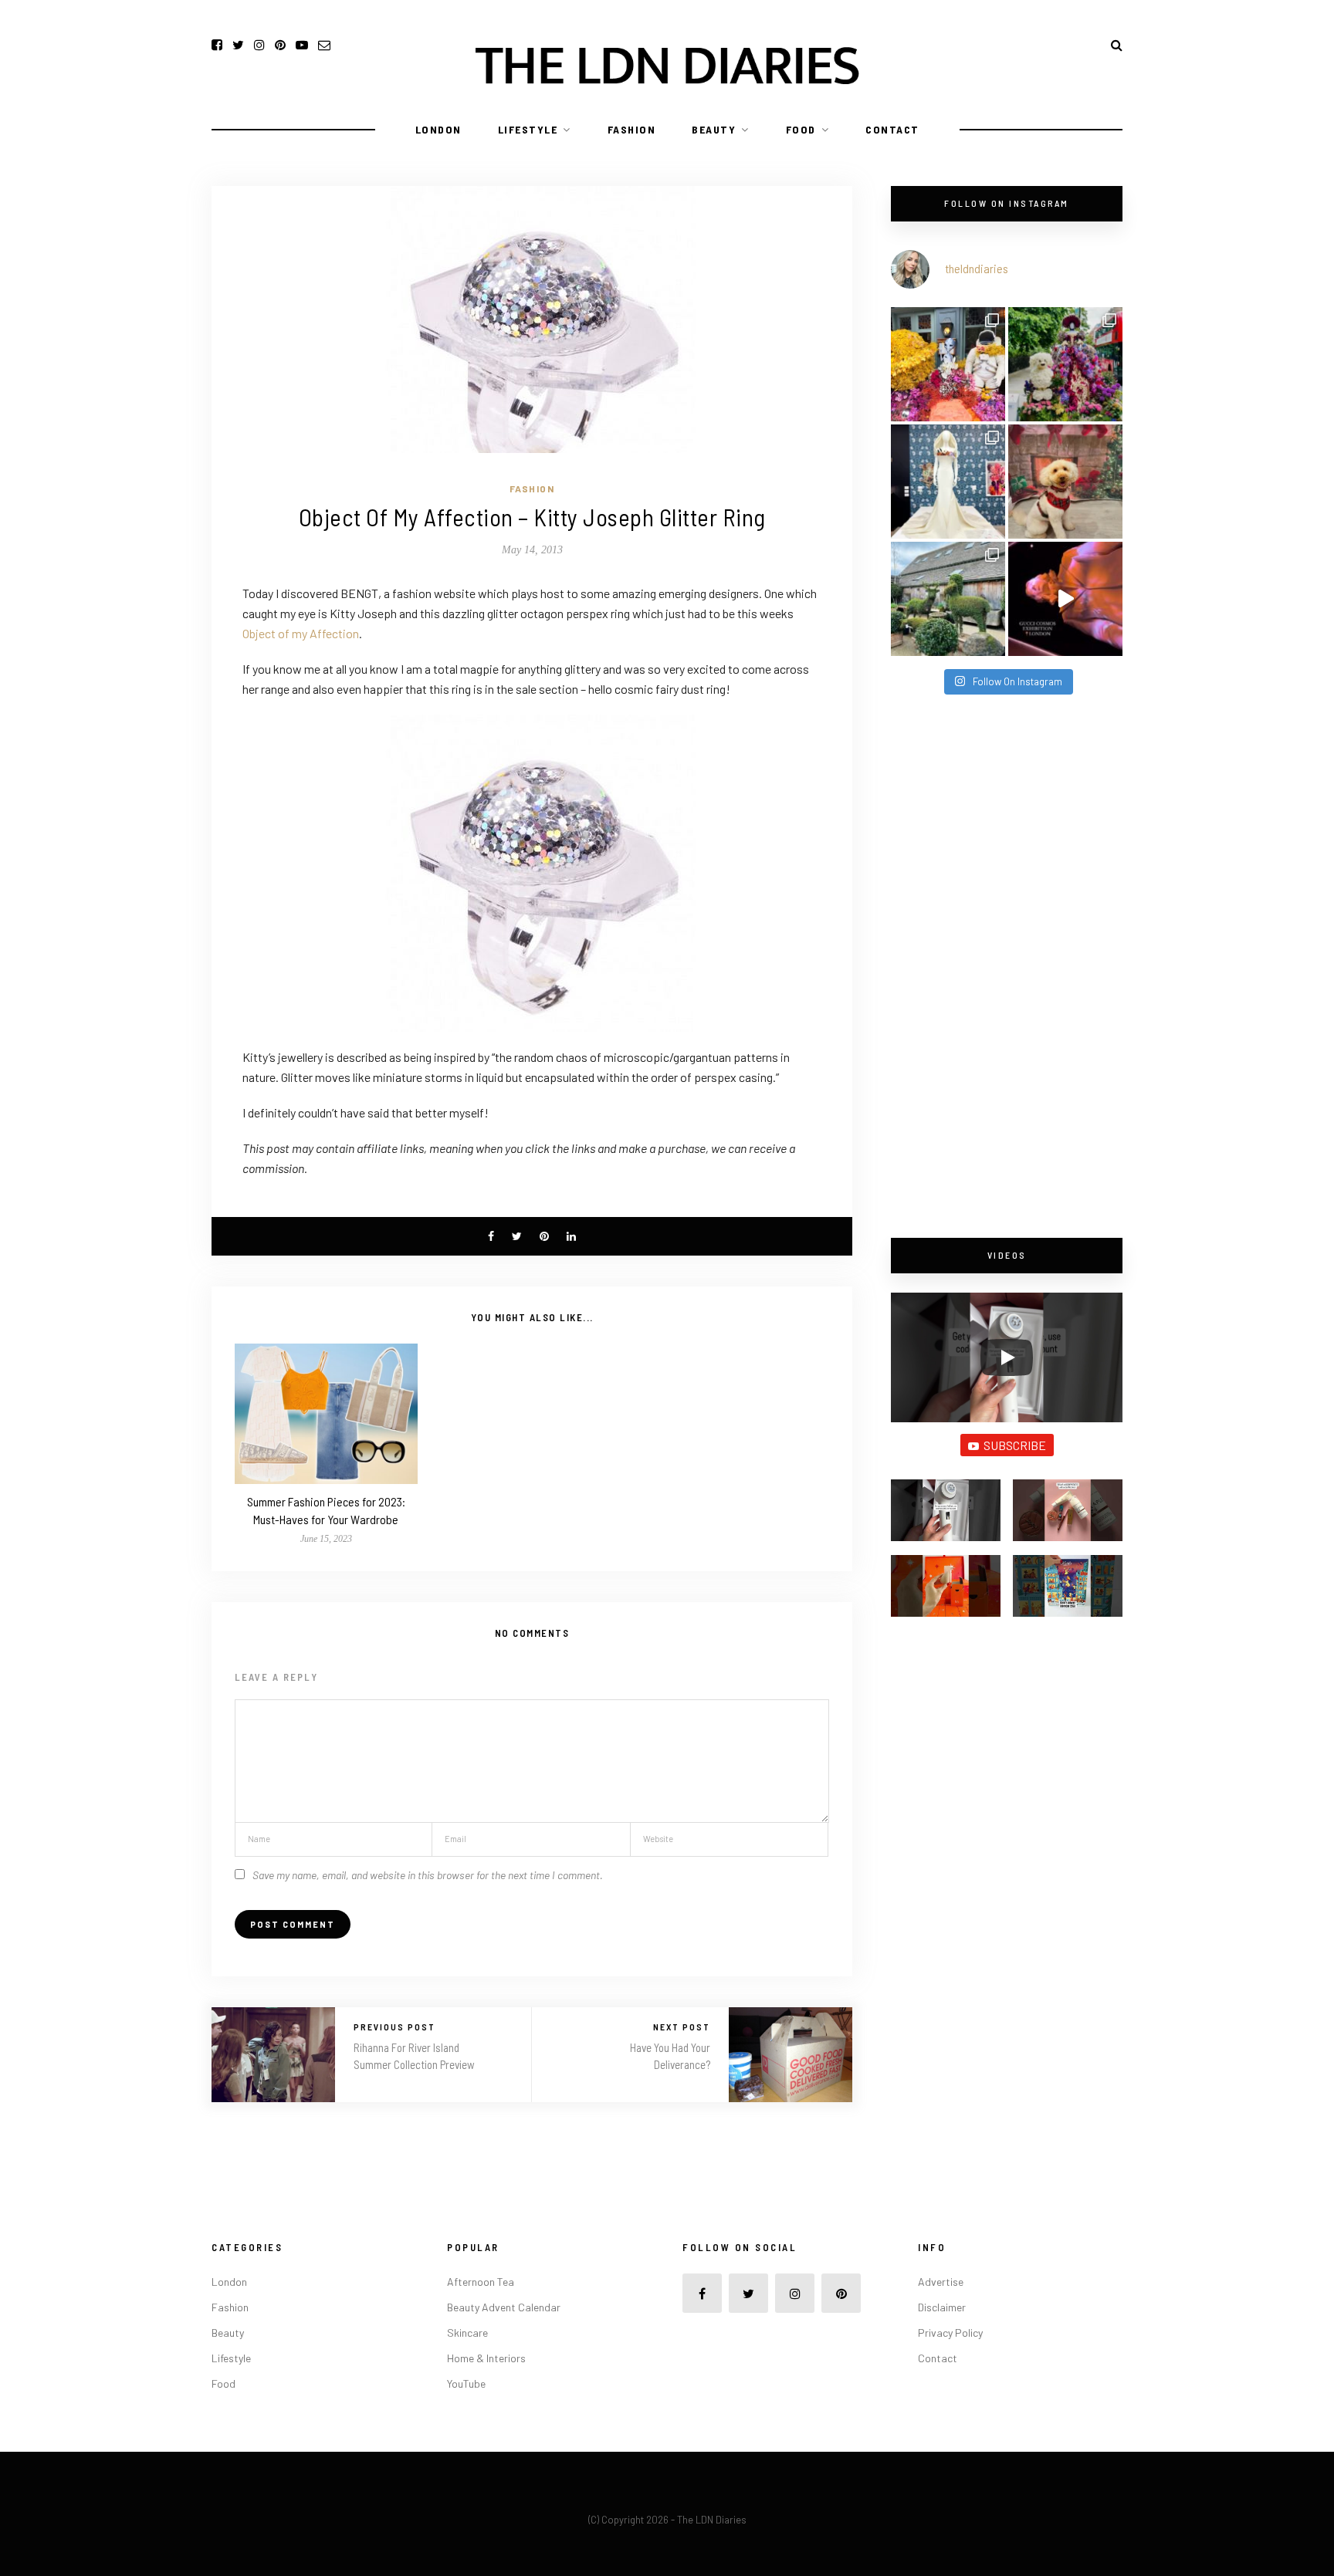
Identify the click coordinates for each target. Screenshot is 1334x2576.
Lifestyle (528, 129)
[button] (946, 1517)
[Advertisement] (1007, 968)
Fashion (632, 129)
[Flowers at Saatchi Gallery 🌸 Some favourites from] (948, 482)
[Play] (1007, 1357)
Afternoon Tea (481, 2282)
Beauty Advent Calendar (504, 2307)
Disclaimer (942, 2307)
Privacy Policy (950, 2333)
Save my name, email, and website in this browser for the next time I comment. (428, 1875)
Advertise (941, 2282)
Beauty (714, 129)
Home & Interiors (486, 2358)
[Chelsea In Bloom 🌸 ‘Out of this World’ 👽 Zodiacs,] (948, 364)
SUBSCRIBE (1015, 1445)
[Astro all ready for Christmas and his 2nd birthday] (1065, 482)
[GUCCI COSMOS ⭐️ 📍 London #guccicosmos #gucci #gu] (1065, 599)
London (438, 129)
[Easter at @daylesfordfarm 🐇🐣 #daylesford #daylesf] (948, 599)
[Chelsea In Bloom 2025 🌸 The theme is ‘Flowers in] (1065, 364)
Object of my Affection (301, 633)
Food (801, 129)
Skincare (467, 2333)
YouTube (466, 2383)
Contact (892, 129)
